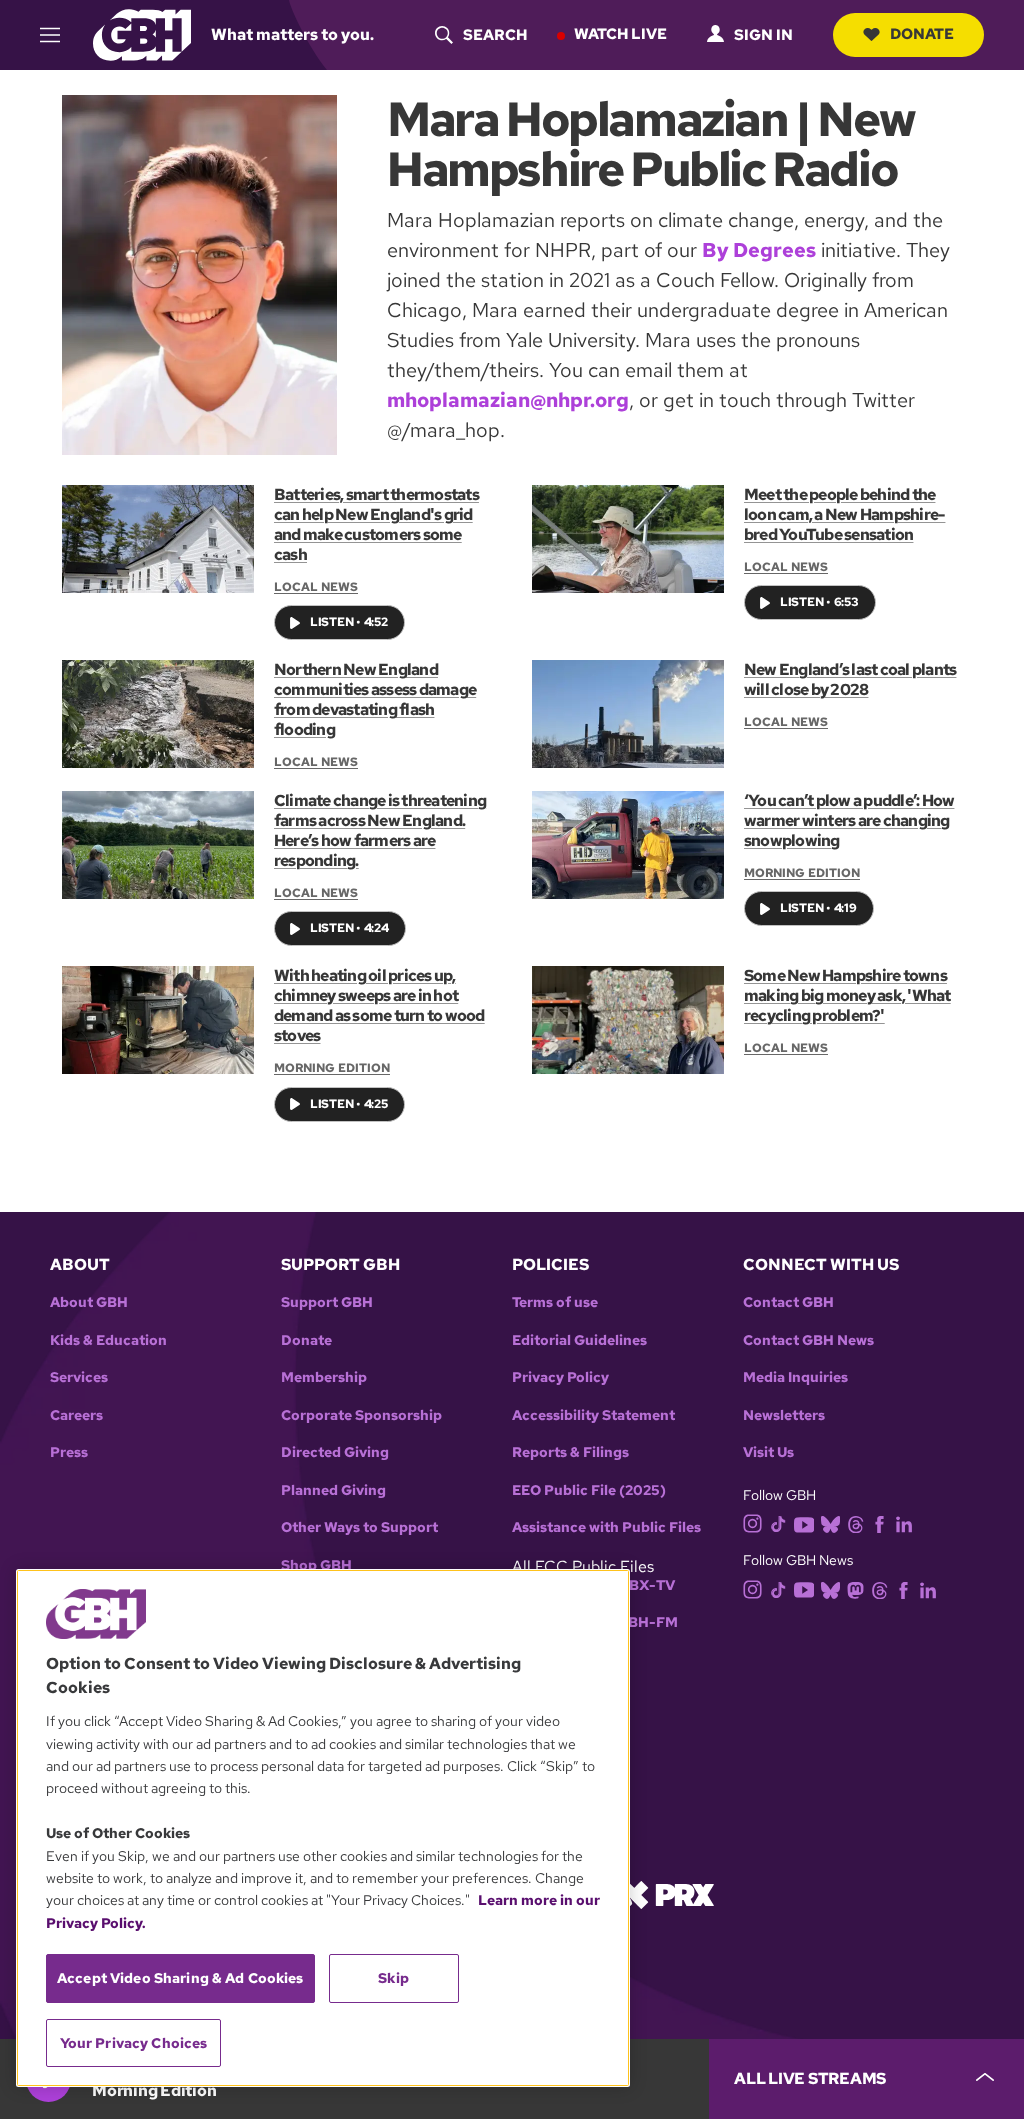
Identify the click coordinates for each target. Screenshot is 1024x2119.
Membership (324, 1377)
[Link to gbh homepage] (142, 33)
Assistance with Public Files (606, 1527)
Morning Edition (802, 873)
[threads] (855, 1523)
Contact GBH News (808, 1340)
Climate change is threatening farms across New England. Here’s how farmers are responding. (380, 830)
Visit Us (768, 1452)
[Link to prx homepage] (667, 1892)
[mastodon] (855, 1588)
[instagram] (753, 1522)
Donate (922, 34)
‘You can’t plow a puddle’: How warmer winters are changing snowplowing (849, 820)
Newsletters (784, 1415)
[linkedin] (904, 1523)
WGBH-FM (640, 1622)
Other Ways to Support (359, 1527)
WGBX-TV (639, 1585)
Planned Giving (333, 1490)
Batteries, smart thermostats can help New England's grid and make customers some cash (376, 524)
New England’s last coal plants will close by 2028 (850, 679)
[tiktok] (778, 1523)
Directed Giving (335, 1452)
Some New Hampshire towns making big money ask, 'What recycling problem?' (847, 995)
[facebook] (879, 1523)
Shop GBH (316, 1565)
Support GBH (327, 1302)
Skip (393, 1978)
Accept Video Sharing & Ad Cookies (180, 1978)
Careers (76, 1415)
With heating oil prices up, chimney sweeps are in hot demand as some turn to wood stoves (379, 1005)
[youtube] (804, 1522)
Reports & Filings (570, 1452)
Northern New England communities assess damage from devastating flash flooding (375, 699)
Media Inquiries (795, 1377)
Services (79, 1377)
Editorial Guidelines (579, 1340)
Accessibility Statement (593, 1415)
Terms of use (555, 1302)
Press (69, 1452)
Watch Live (620, 34)
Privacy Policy (560, 1377)
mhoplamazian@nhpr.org (508, 400)
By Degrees (759, 250)
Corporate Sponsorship (361, 1415)
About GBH (89, 1302)
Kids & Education (108, 1340)
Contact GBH (788, 1302)
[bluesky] (830, 1523)
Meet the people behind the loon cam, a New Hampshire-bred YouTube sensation (844, 514)
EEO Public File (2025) (589, 1490)
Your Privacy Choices (134, 2043)
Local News (316, 587)
